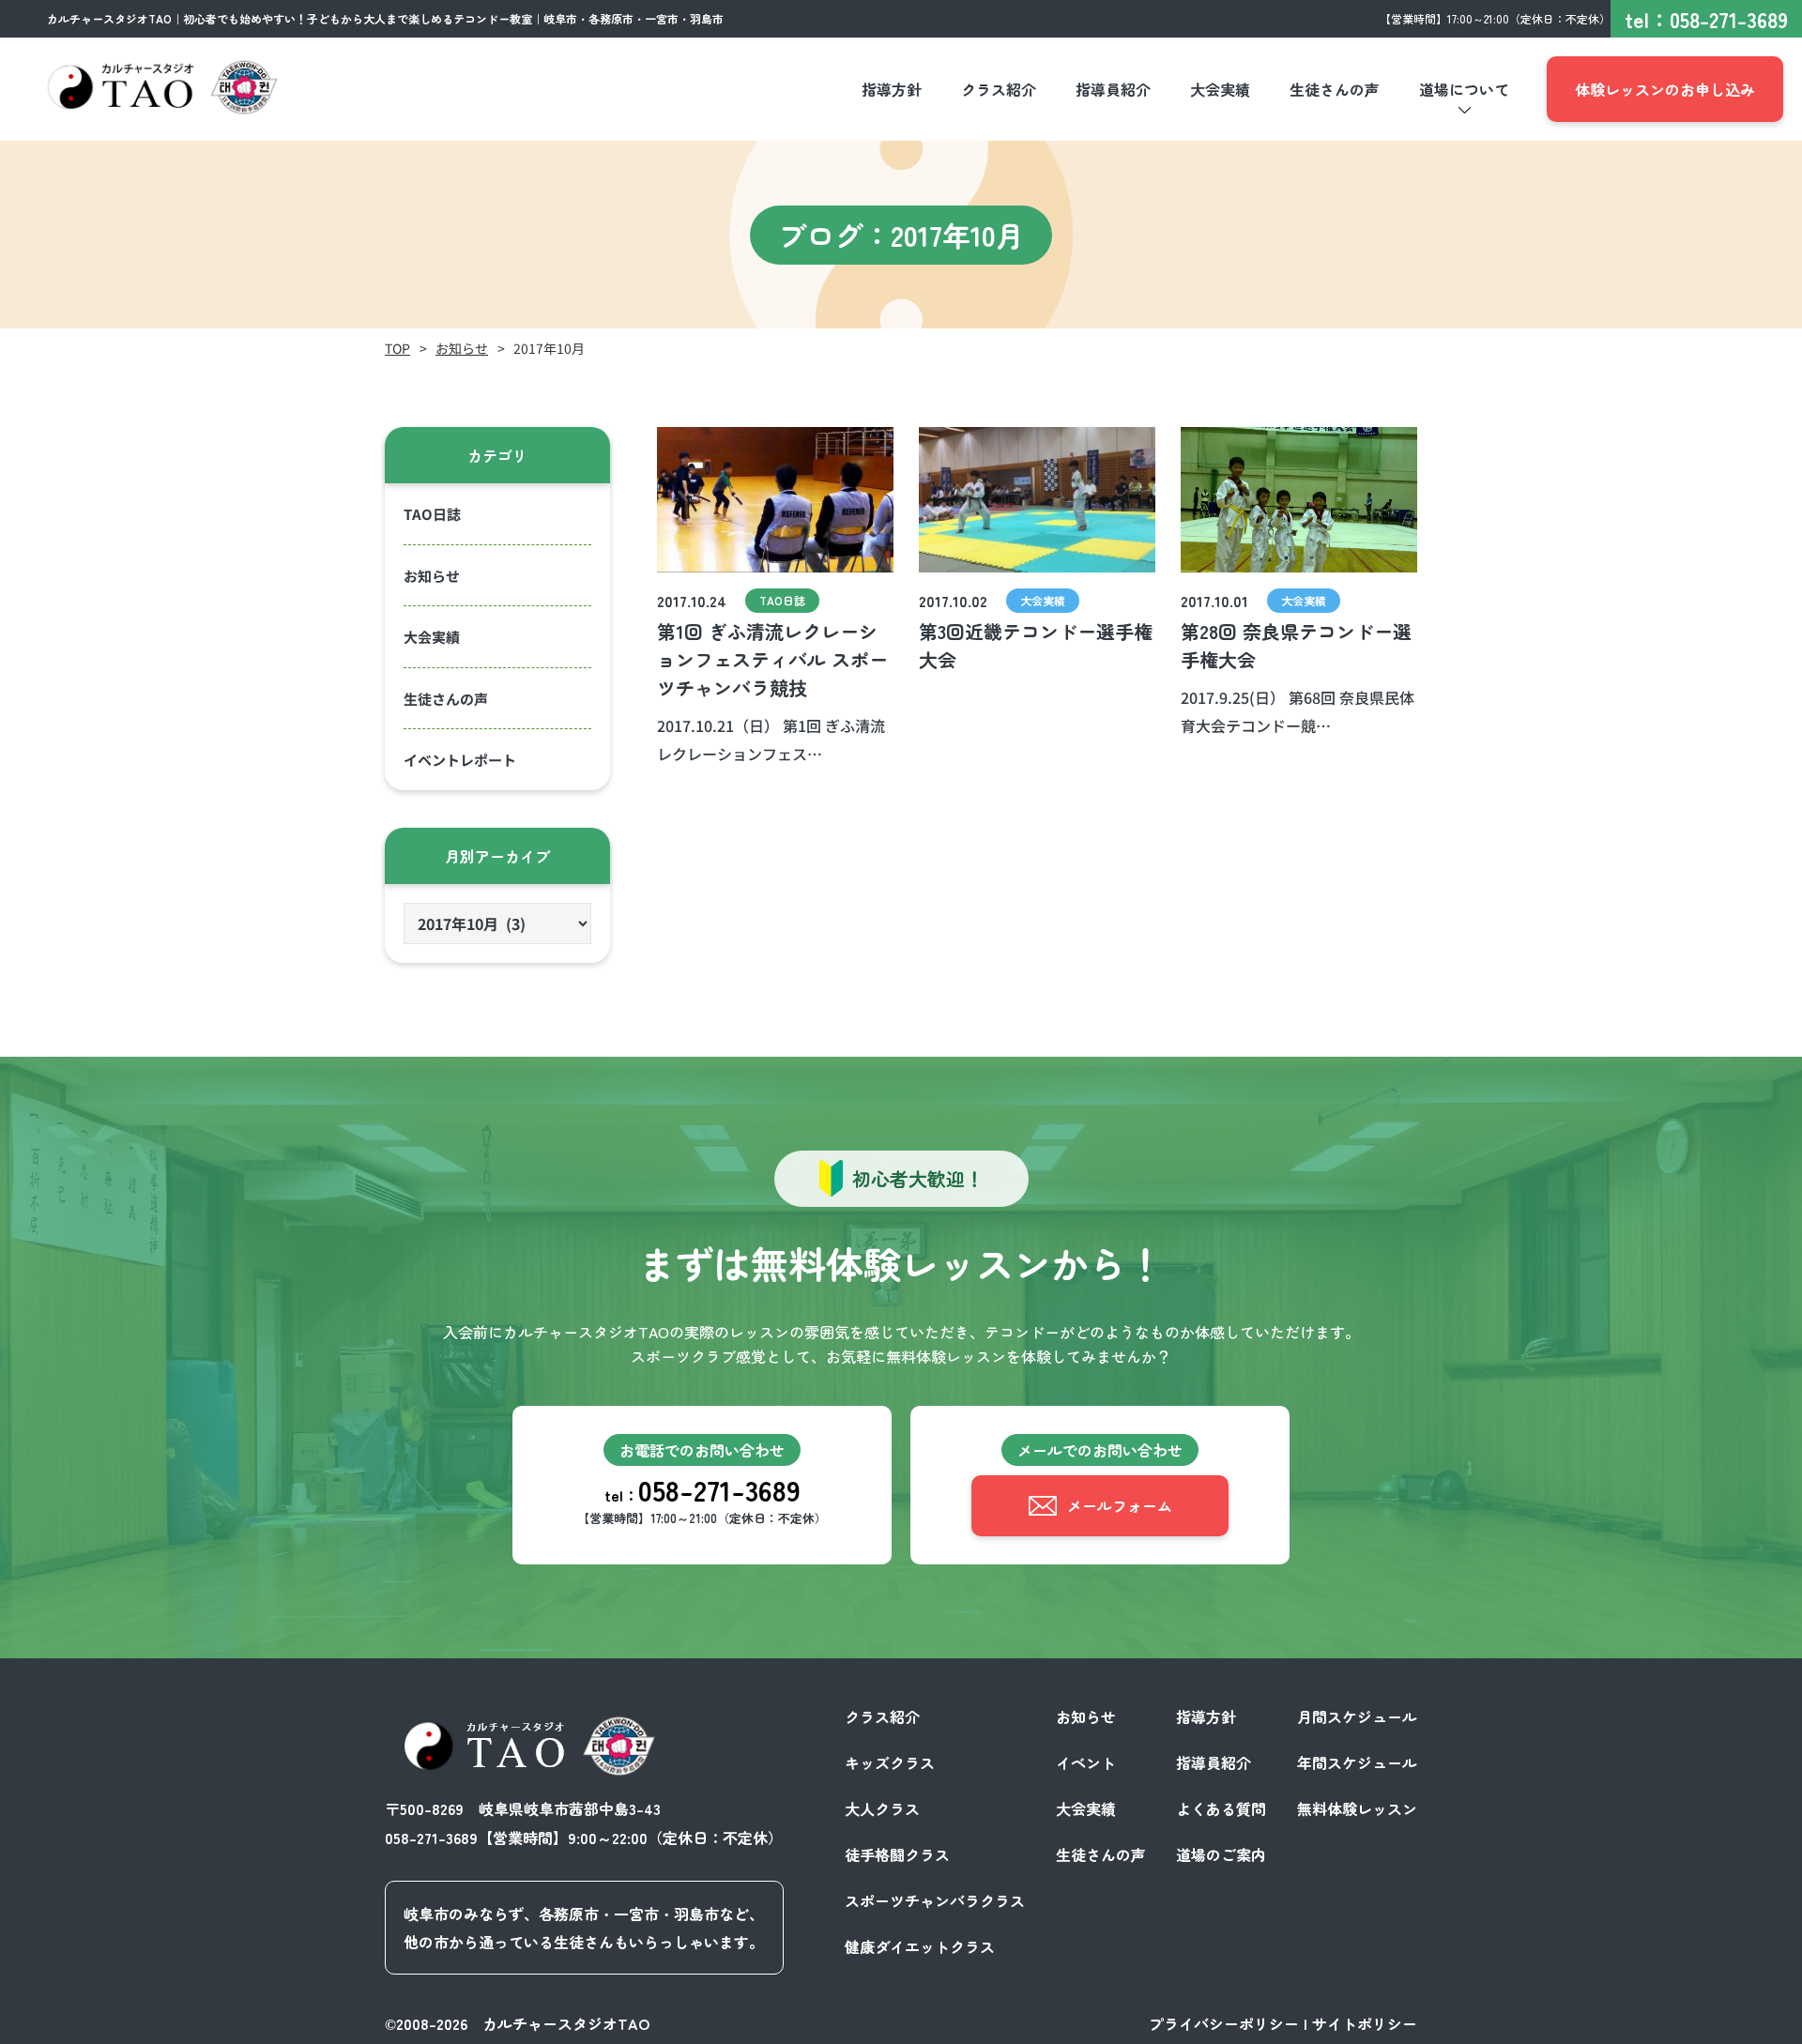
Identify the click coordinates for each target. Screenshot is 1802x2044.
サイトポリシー (1365, 2023)
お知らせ (462, 348)
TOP (397, 348)
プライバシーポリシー (1224, 2023)
